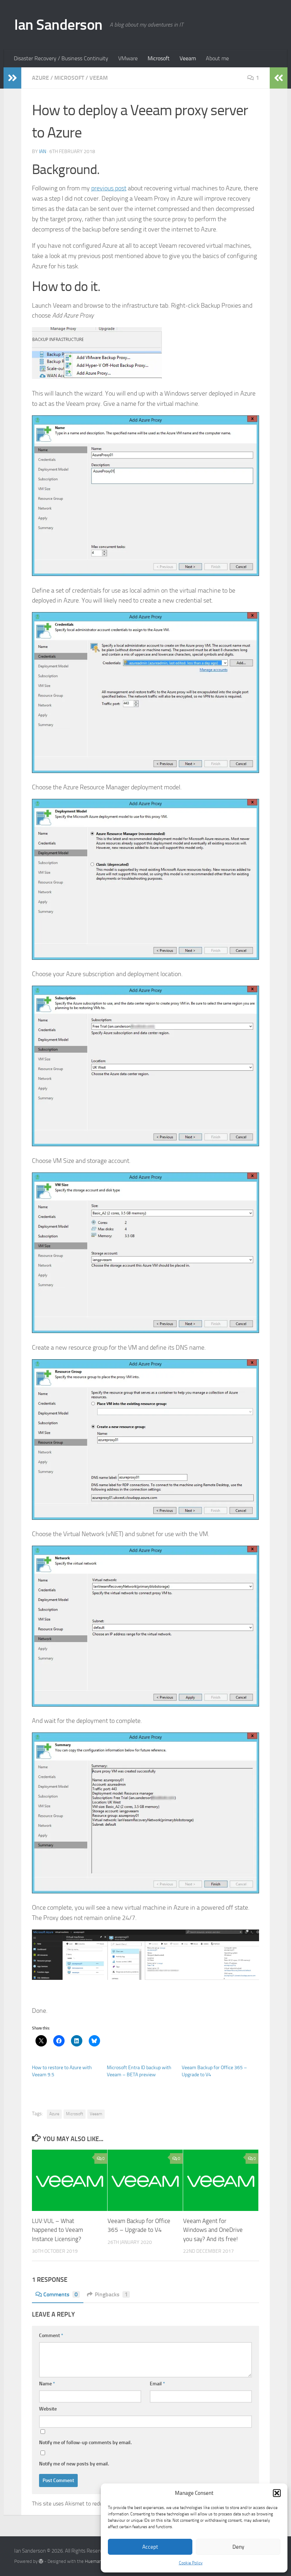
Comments (61, 2294)
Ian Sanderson (58, 25)
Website (48, 2409)
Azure (40, 78)
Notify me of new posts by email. (74, 2464)
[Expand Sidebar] (12, 78)
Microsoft (159, 58)
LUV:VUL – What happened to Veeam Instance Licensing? (57, 2230)
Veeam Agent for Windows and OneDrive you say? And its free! (213, 2230)
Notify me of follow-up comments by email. (85, 2443)
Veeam (188, 58)
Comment (51, 2336)
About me (217, 58)
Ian (43, 152)
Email (157, 2384)
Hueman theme (100, 2561)
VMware (128, 58)
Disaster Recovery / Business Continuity (61, 58)
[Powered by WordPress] (41, 2561)
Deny (238, 2547)
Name (47, 2384)
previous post (109, 188)
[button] (277, 2493)
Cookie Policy (191, 2563)
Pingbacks (111, 2294)
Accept (150, 2547)
